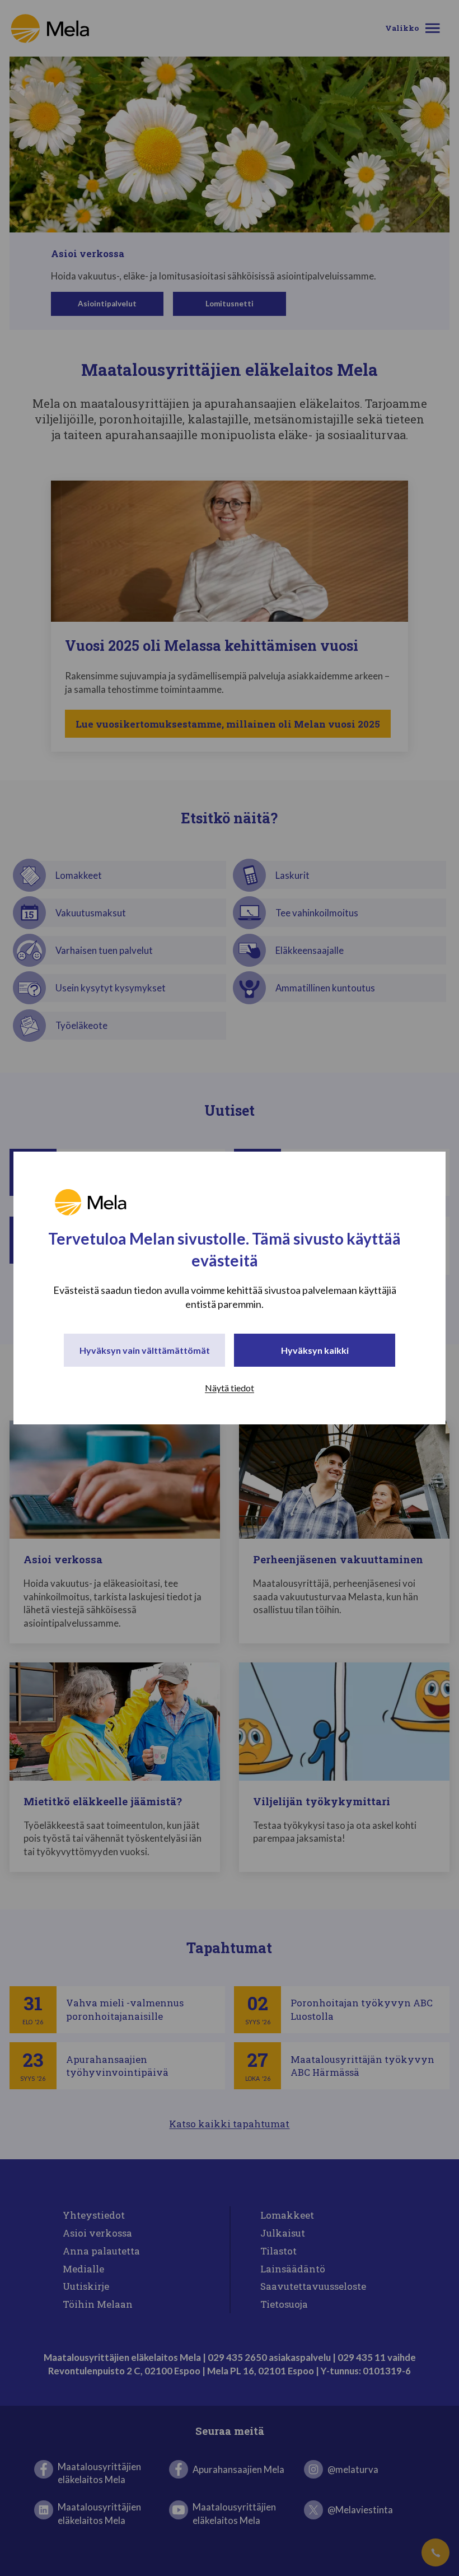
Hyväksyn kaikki (315, 1350)
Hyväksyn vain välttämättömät (145, 1350)
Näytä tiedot (230, 1388)
